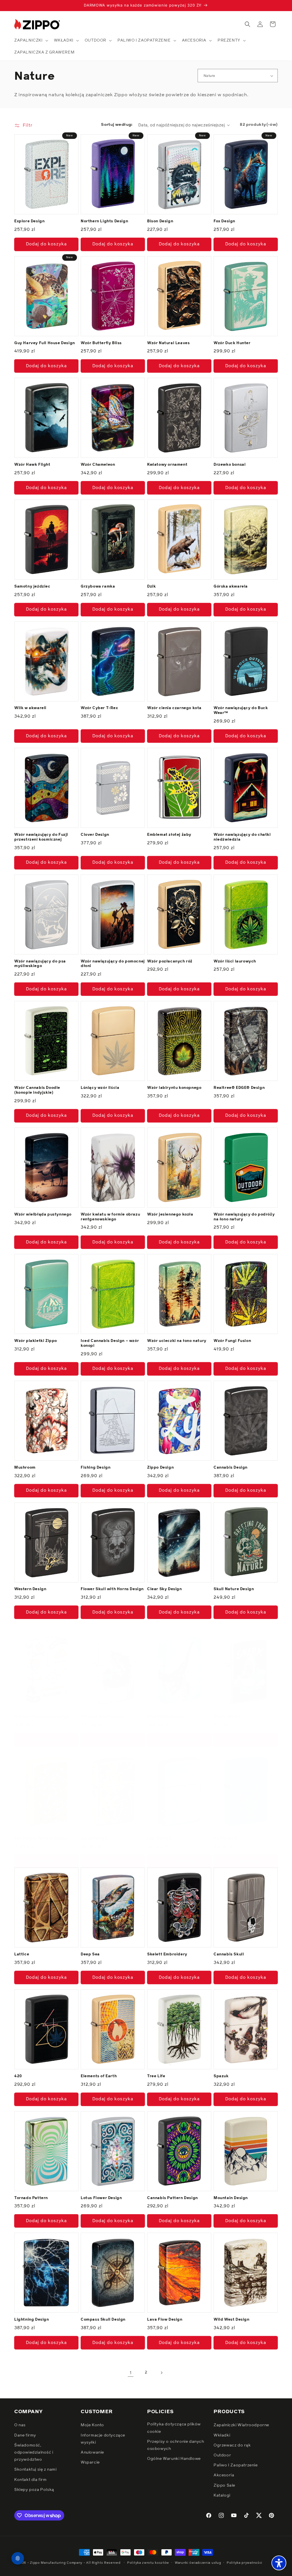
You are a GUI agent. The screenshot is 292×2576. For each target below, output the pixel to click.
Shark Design (227, 1717)
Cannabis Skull (229, 1954)
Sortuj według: (117, 125)
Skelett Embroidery (167, 1954)
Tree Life (156, 2076)
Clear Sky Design (165, 1589)
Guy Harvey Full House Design (45, 343)
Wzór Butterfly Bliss (101, 343)
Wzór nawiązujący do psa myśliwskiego (40, 964)
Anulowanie (92, 2452)
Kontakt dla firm (31, 2480)
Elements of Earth (99, 2076)
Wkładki (222, 2435)
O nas (20, 2425)
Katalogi (222, 2495)
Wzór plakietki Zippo (36, 1341)
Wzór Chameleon (98, 465)
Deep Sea (90, 1954)
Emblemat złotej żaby (169, 835)
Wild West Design (232, 2320)
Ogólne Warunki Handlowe (174, 2459)
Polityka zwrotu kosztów (148, 2563)
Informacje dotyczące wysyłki (103, 2439)
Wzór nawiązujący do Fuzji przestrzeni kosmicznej (41, 837)
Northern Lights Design (104, 221)
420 (18, 2076)
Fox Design (224, 221)
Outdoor (222, 2455)
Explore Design (29, 221)
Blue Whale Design (166, 1717)
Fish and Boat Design (102, 1717)
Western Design (30, 1589)
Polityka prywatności (245, 2563)
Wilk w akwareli (30, 708)
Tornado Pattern (31, 2198)
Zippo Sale (224, 2485)
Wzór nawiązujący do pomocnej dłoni (113, 964)
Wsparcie (90, 2462)
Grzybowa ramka (98, 587)
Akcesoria (224, 2475)
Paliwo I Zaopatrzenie (236, 2465)
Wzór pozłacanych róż (170, 961)
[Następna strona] (161, 2373)
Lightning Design (32, 2320)
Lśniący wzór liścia (100, 1088)
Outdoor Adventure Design (41, 1717)
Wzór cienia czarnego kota (174, 708)
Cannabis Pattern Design (173, 2198)
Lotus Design (94, 1839)
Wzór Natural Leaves (168, 343)
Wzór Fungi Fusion (232, 1341)
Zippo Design (160, 1468)
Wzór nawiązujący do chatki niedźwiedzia (242, 837)
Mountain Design (231, 2198)
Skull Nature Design (234, 1589)
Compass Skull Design (103, 2320)
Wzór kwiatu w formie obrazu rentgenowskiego (110, 1217)
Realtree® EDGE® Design (239, 1088)
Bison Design (160, 221)
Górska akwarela (231, 587)
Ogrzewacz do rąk (232, 2445)
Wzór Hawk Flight (32, 465)
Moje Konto (92, 2425)
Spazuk (221, 2076)
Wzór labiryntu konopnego (174, 1088)
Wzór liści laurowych (235, 961)
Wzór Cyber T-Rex (99, 708)
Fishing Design (96, 1468)
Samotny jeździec (32, 587)
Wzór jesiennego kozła (170, 1215)
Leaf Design (159, 1839)
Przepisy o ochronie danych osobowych (176, 2445)
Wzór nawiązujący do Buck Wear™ (241, 711)
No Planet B (225, 1839)
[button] (31, 40)
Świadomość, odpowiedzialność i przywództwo (34, 2452)
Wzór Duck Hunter (232, 343)
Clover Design (95, 835)
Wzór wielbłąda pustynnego (43, 1215)
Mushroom (25, 1468)
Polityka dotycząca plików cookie (174, 2428)
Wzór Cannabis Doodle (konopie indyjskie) (37, 1090)
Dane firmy (25, 2435)
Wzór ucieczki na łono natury (177, 1341)
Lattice (22, 1954)
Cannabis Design (231, 1468)
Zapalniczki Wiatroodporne (241, 2425)
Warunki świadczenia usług (198, 2563)
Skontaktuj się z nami (36, 2470)
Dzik (151, 587)
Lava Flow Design (165, 2320)
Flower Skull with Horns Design (112, 1589)
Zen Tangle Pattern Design (41, 1839)
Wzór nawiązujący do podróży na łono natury (244, 1217)
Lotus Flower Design (101, 2198)
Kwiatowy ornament (167, 465)
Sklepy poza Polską (34, 2490)
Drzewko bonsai (230, 465)
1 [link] (131, 2373)
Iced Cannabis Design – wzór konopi (110, 1343)
